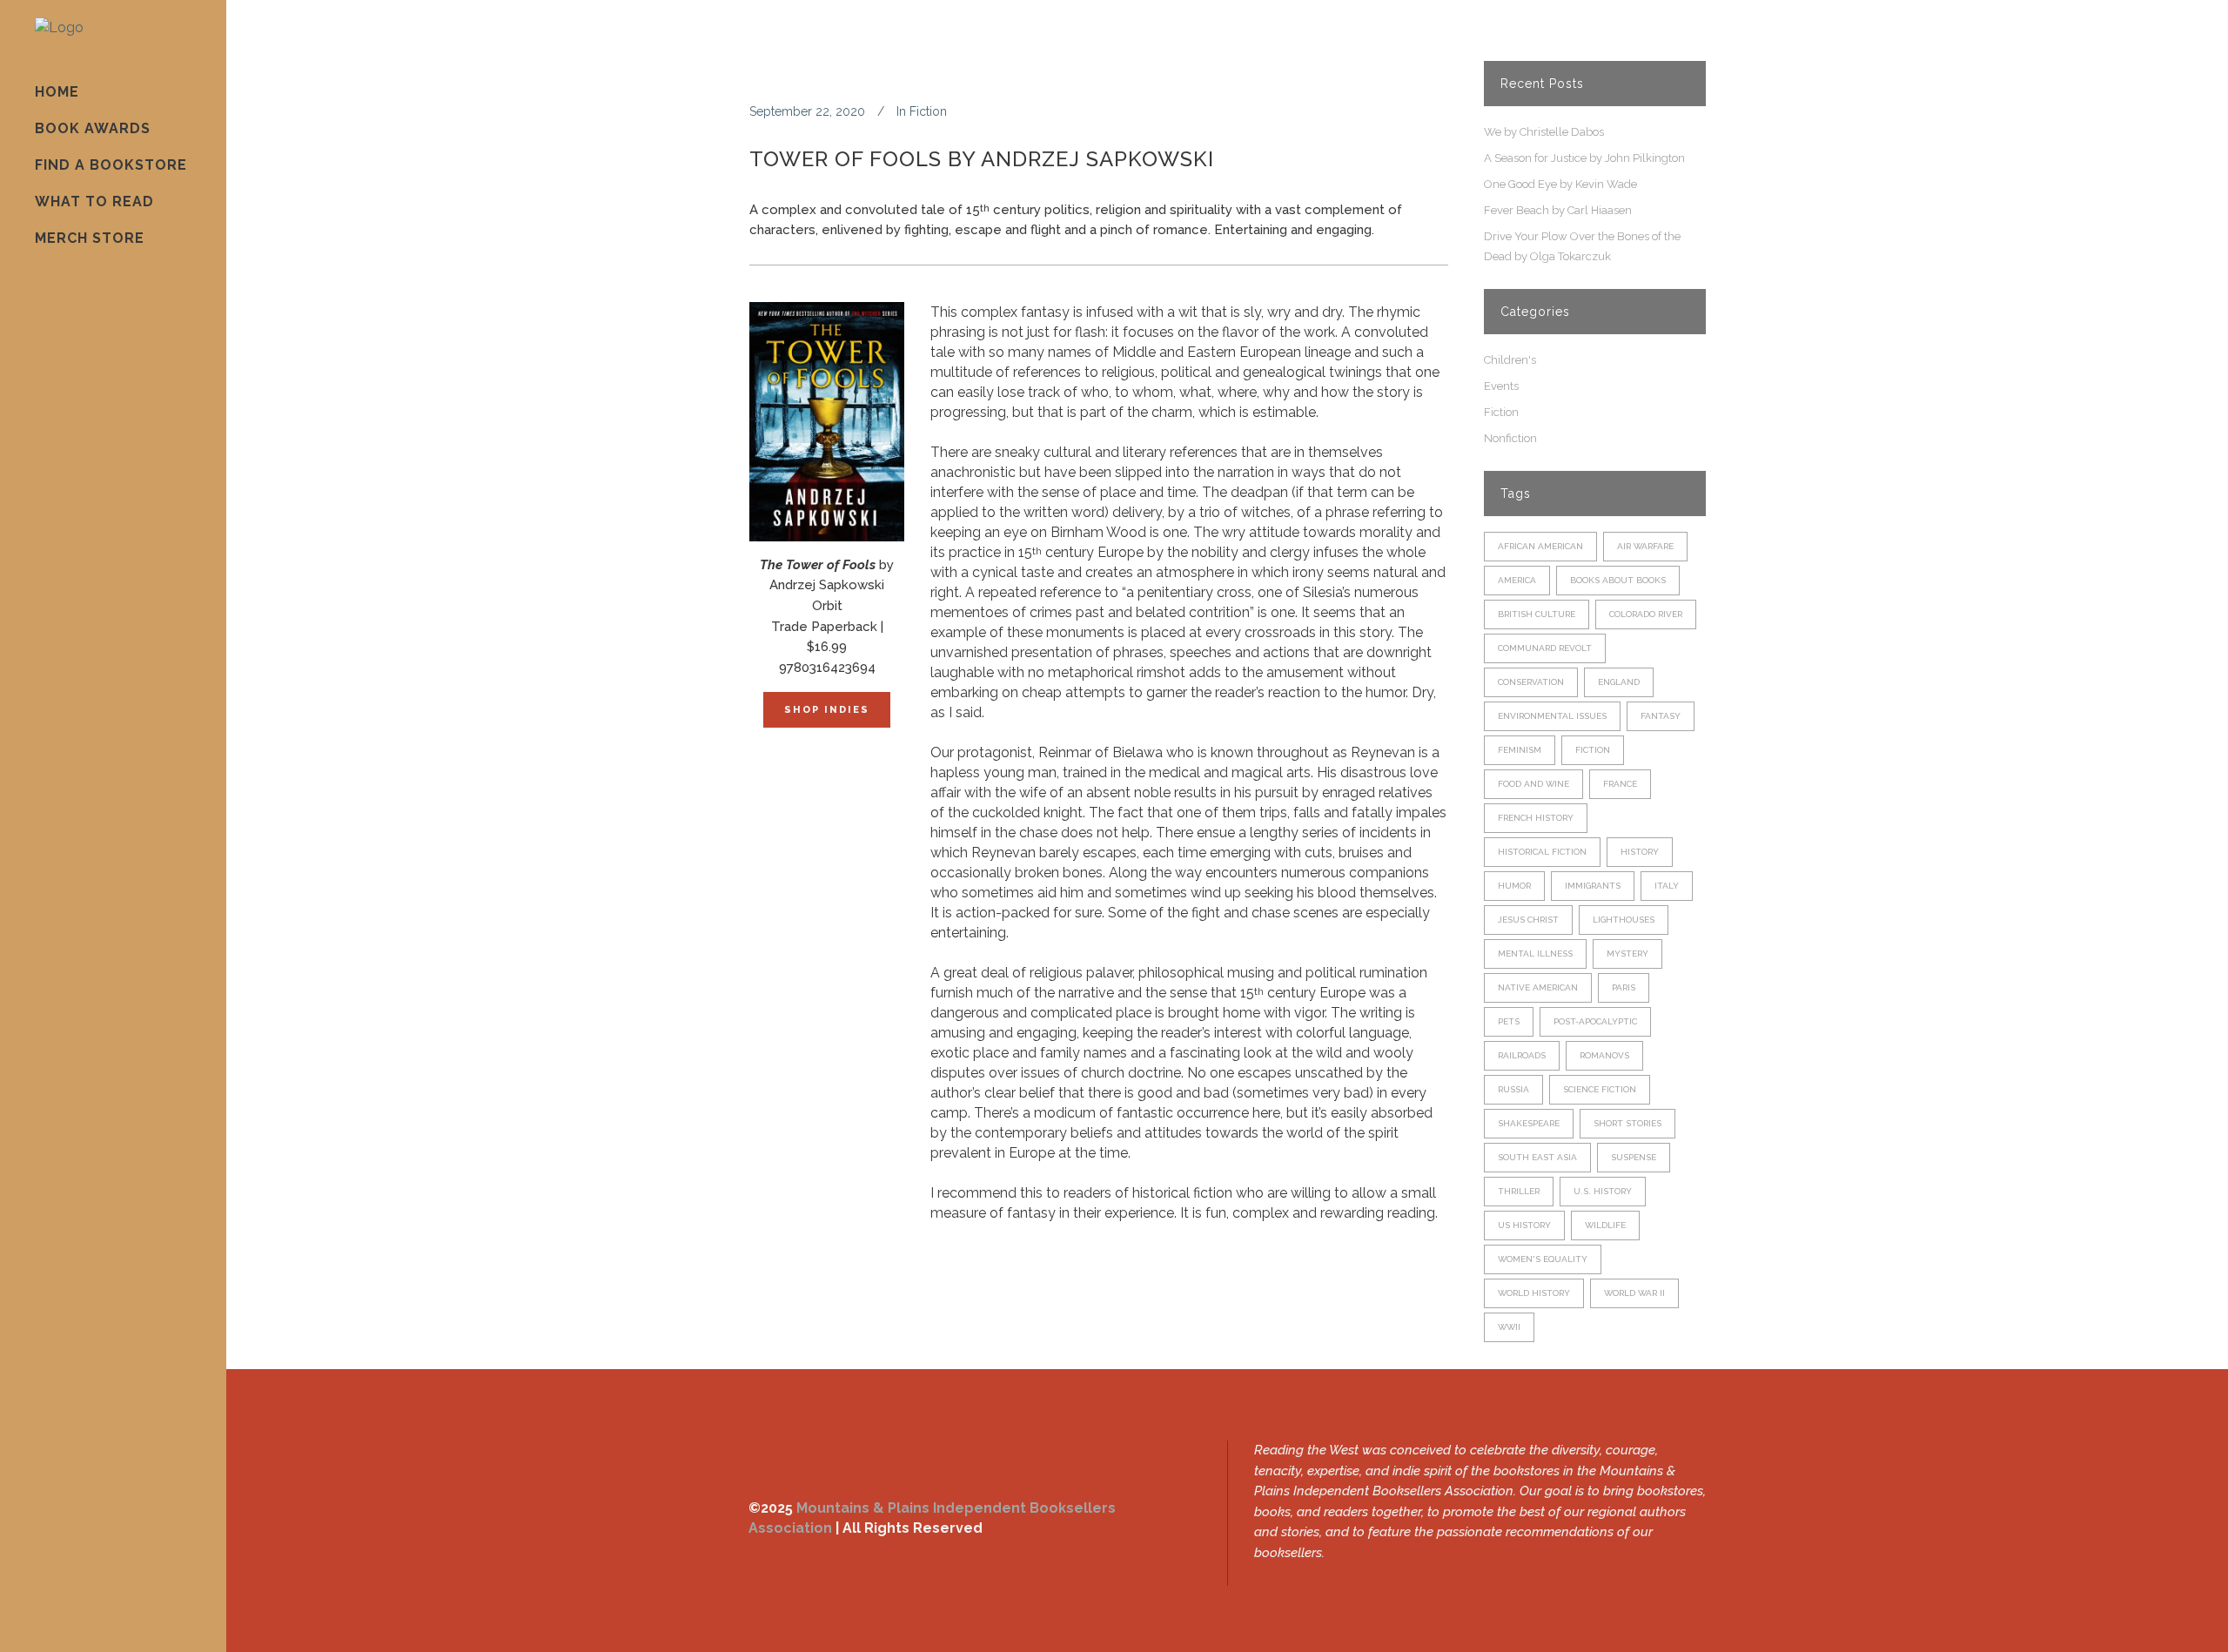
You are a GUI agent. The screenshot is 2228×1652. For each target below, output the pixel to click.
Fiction (928, 111)
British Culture (1537, 614)
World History (1534, 1293)
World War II (1634, 1293)
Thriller (1519, 1191)
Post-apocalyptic (1595, 1021)
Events (1501, 386)
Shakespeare (1529, 1123)
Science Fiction (1600, 1089)
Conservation (1531, 682)
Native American (1538, 987)
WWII (1509, 1327)
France (1620, 784)
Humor (1514, 886)
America (1517, 580)
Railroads (1522, 1055)
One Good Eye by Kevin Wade (1560, 184)
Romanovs (1604, 1055)
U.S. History (1603, 1191)
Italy (1667, 886)
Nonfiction (1510, 438)
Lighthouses (1624, 920)
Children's (1510, 360)
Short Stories (1627, 1123)
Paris (1624, 987)
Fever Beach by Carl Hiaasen (1558, 210)
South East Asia (1537, 1157)
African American (1540, 546)
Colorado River (1646, 614)
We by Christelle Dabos (1544, 132)
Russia (1513, 1089)
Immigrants (1593, 886)
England (1619, 682)
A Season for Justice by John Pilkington (1584, 158)
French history (1536, 818)
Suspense (1634, 1157)
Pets (1509, 1021)
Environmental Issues (1552, 716)
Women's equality (1543, 1259)
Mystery (1627, 954)
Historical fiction (1542, 852)
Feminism (1520, 750)
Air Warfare (1645, 546)
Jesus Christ (1528, 920)
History (1640, 852)
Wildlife (1605, 1225)
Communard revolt (1545, 648)
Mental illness (1535, 954)
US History (1524, 1225)
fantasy (1661, 716)
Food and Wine (1533, 784)
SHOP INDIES (827, 710)
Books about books (1618, 580)
